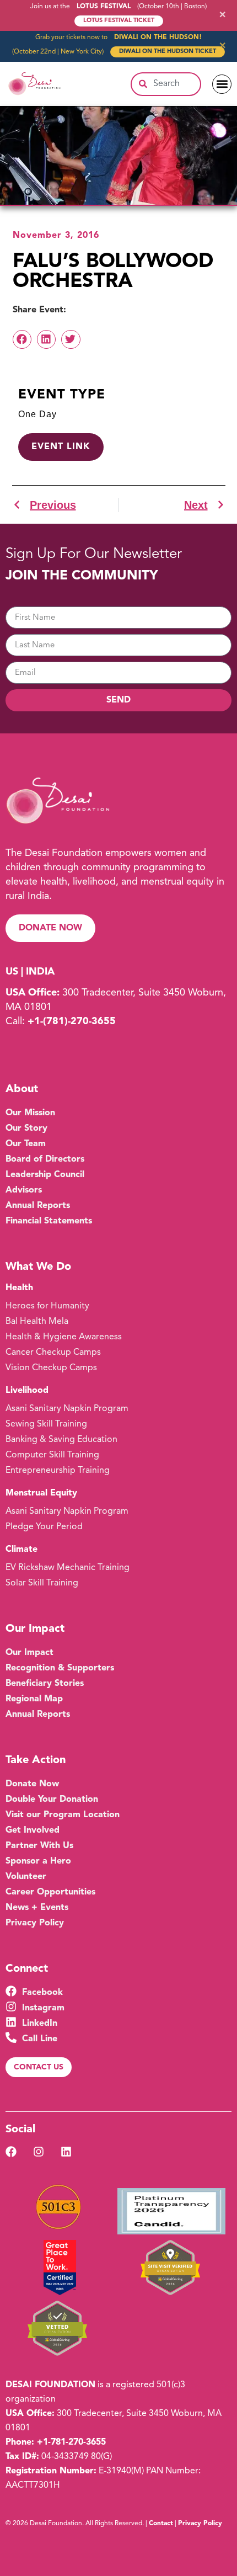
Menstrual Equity (41, 1493)
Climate (21, 1550)
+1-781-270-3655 (71, 2442)
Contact (161, 2524)
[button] (222, 84)
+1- (72, 1021)
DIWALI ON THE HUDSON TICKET (168, 52)
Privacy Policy (200, 2524)
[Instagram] (39, 2152)
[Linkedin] (66, 2152)
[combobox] (166, 84)
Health (19, 1288)
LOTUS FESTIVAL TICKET (119, 21)
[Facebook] (11, 2152)
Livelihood (27, 1391)
